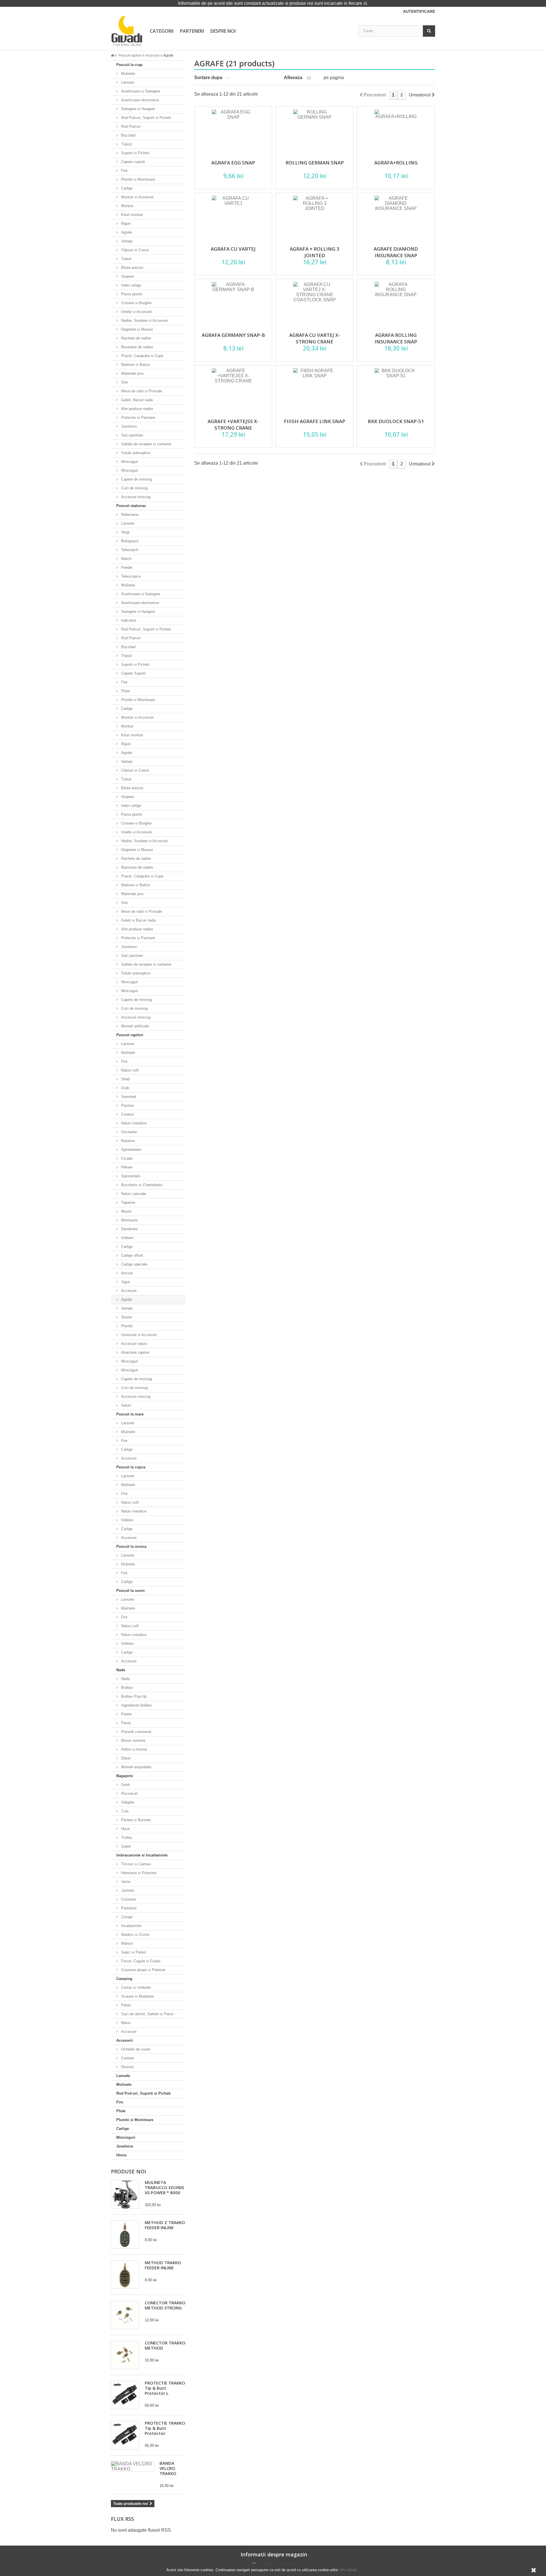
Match (126, 559)
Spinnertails (130, 1176)
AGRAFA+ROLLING (396, 163)
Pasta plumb (131, 294)
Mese (125, 2023)
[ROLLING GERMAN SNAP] (315, 131)
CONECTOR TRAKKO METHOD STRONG (165, 2305)
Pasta (125, 1723)
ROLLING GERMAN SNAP (315, 163)
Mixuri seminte (133, 1741)
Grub (125, 1088)
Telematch (129, 550)
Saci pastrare (132, 435)
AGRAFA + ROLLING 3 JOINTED (315, 252)
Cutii (124, 1811)
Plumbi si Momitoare (137, 179)
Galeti (125, 1846)
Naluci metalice (133, 1123)
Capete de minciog (136, 479)
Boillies (127, 1688)
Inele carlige (131, 285)
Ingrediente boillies (136, 1705)
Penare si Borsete (135, 1820)
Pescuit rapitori (130, 1035)
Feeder (126, 567)
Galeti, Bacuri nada (136, 400)
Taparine (128, 1203)
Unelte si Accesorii (136, 312)
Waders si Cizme (135, 1935)
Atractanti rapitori (135, 1352)
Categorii (162, 31)
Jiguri (125, 1282)
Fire (124, 171)
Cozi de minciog (134, 488)
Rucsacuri (129, 1793)
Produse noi (129, 2171)
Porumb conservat (136, 1732)
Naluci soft (129, 1070)
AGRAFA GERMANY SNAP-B (233, 335)
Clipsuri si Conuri (135, 250)
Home (121, 2155)
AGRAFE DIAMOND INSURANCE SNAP (396, 252)
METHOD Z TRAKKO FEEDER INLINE (165, 2225)
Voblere (127, 1238)
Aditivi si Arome (134, 1749)
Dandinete (129, 1229)
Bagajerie (125, 1776)
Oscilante (128, 1132)
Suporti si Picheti (135, 153)
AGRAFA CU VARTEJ (233, 249)
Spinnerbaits (131, 1150)
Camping (124, 1979)
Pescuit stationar (131, 506)
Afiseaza (293, 78)
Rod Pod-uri (130, 126)
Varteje (126, 241)
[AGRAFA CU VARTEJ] (233, 217)
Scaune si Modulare (137, 1996)
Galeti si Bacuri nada (138, 920)
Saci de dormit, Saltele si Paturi (147, 2014)
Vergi (125, 532)
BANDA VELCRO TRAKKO (168, 2468)
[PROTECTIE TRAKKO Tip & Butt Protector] (125, 2435)
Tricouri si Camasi (136, 1864)
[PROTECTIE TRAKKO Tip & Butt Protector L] (125, 2395)
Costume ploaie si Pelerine (143, 1970)
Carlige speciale (134, 1264)
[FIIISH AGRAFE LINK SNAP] (315, 390)
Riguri (125, 223)
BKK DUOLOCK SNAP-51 (396, 421)
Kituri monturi (132, 215)
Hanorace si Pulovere (138, 1873)
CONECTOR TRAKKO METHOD (165, 2345)
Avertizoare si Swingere (140, 91)
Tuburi (126, 259)
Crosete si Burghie (136, 303)
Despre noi (223, 31)
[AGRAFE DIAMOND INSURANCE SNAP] (396, 217)
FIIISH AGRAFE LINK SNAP (315, 421)
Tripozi (126, 144)
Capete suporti (133, 162)
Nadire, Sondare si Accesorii (144, 321)
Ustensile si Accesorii (138, 1335)
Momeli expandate (136, 1767)
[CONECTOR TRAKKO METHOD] (125, 2355)
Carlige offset (132, 1255)
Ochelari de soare (135, 2049)
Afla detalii (348, 2570)
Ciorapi (126, 1917)
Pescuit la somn (131, 1591)
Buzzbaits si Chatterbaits (141, 1185)
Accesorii (128, 1291)
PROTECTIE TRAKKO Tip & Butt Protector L (165, 2388)
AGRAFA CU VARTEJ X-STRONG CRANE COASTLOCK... (315, 342)
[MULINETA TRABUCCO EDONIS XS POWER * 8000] (125, 2194)
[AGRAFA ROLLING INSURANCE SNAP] (396, 303)
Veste (125, 1882)
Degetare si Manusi (136, 329)
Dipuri (125, 1758)
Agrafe (126, 232)
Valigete (127, 1802)
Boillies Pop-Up (133, 1696)
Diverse (127, 2067)
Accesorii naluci (134, 1344)
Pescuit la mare (130, 1414)
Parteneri (192, 31)
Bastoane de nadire (136, 347)
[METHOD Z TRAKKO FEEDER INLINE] (125, 2235)
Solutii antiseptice (135, 453)
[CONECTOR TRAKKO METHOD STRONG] (125, 2315)
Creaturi (127, 1114)
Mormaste (129, 1220)
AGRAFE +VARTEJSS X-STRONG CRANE (233, 424)
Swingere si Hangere (137, 109)
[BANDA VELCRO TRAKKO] (133, 2466)
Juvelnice (128, 426)
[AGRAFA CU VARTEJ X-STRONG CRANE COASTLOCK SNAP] (315, 303)
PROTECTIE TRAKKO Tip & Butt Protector (165, 2428)
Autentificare (419, 11)
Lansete (127, 82)
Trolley (126, 1838)
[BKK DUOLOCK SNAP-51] (396, 390)
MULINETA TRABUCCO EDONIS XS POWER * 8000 (164, 2187)
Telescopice (130, 576)
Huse (125, 1829)
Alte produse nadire (136, 409)
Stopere (127, 276)
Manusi (127, 1943)
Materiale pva (132, 373)
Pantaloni (128, 1908)
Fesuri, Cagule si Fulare (140, 1961)
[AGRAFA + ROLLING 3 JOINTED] (315, 217)
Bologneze (129, 541)
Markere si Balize (135, 365)
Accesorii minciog (135, 497)
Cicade (126, 1158)
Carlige (126, 188)
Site (124, 382)
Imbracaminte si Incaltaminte (142, 1855)
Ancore (126, 1273)
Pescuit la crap (129, 65)
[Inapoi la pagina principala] (114, 55)
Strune (126, 1317)
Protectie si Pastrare (137, 418)
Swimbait (128, 1097)
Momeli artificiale (135, 1026)
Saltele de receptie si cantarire (146, 444)
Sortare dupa (208, 78)
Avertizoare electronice (139, 100)
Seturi (125, 1405)
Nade (121, 1670)
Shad (125, 1079)
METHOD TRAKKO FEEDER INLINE (163, 2265)
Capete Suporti (133, 673)
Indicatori (128, 620)
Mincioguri (129, 462)
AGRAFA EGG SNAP (233, 163)
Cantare (127, 2058)
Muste (126, 1211)
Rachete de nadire (136, 338)
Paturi (125, 2005)
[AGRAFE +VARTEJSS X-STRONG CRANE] (233, 390)
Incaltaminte (131, 1926)
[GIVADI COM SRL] (127, 31)
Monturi (127, 206)
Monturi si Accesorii (137, 197)
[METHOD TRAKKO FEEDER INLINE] (125, 2275)
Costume (128, 1899)
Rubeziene (129, 515)
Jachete (127, 1890)
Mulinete (128, 74)
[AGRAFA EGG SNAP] (233, 131)
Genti (125, 1785)
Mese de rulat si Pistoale (141, 391)
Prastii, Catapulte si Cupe (142, 356)
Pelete (126, 1714)
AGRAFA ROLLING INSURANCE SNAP (396, 338)
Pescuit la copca (131, 1467)
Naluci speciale (133, 1194)
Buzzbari (128, 135)
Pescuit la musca (131, 1546)
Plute (125, 691)
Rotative (127, 1141)
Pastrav (127, 1105)
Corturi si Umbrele (135, 1987)
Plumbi (126, 1326)
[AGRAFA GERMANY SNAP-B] (233, 303)
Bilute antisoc (132, 268)
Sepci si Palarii (133, 1952)
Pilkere (126, 1167)
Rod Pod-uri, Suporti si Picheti (145, 118)
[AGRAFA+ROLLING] (396, 131)
